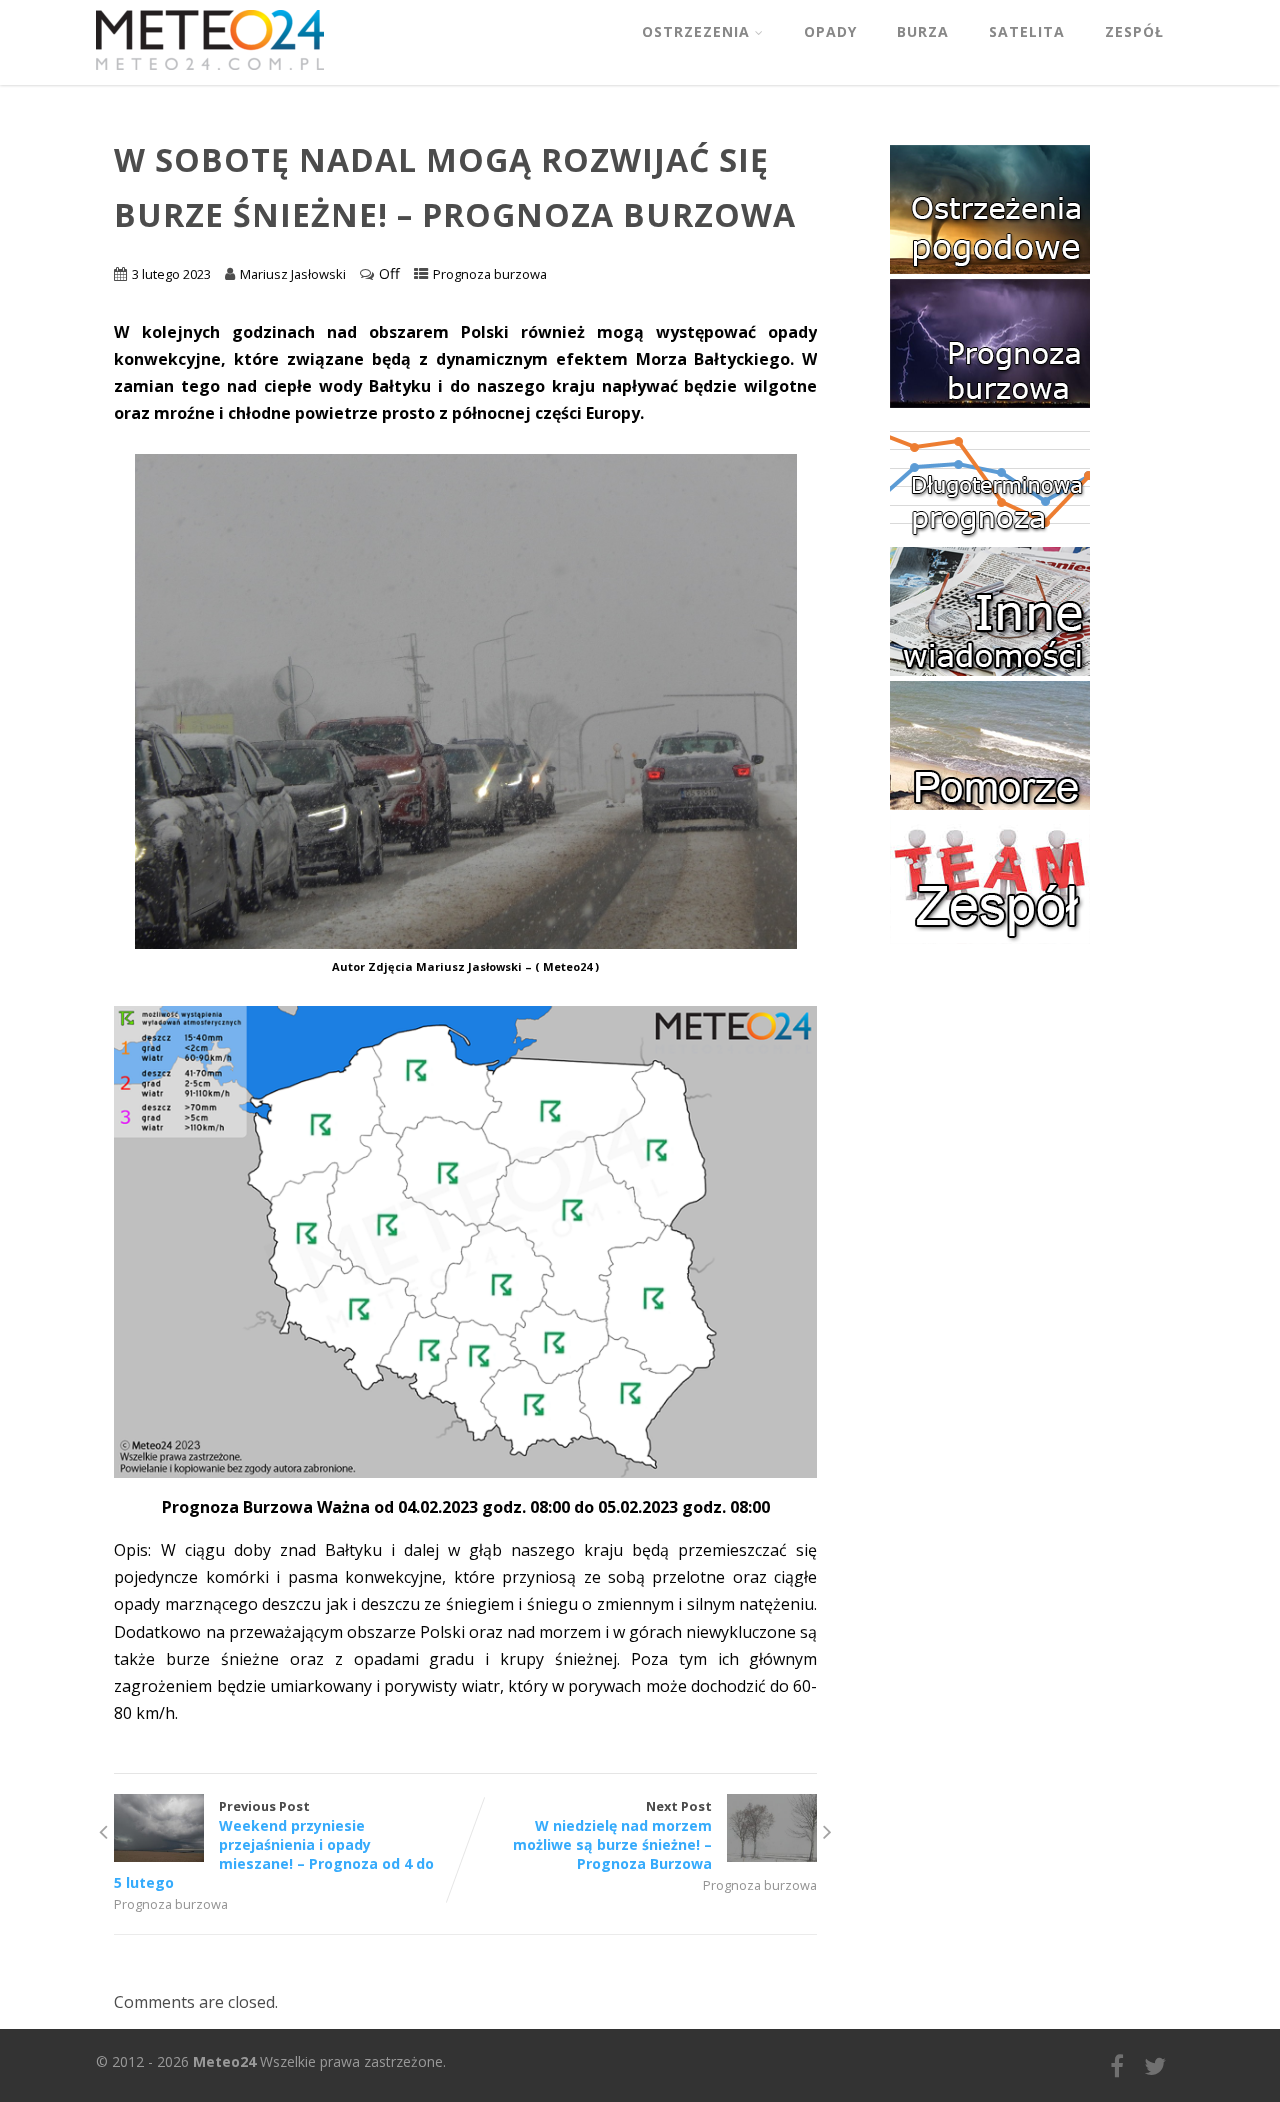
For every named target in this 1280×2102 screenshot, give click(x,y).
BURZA (923, 31)
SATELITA (1027, 31)
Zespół (1134, 31)
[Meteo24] (210, 74)
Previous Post (274, 1844)
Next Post (612, 1835)
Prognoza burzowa (490, 274)
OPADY (830, 31)
